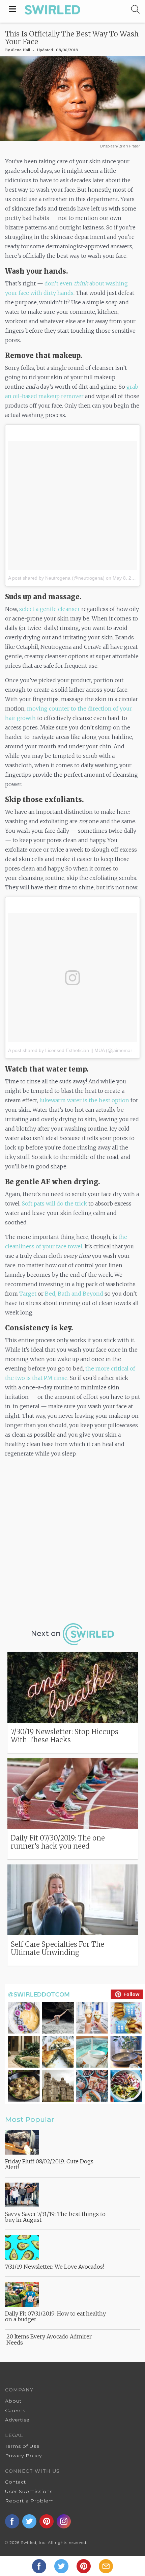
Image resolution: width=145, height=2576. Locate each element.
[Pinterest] (84, 2566)
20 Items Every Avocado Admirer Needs (49, 2339)
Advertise (17, 2420)
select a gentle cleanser (50, 609)
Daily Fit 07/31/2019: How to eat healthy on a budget (55, 2317)
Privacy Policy (23, 2456)
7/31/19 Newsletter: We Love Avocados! (55, 2267)
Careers (15, 2410)
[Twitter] (62, 2566)
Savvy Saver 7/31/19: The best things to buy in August (55, 2217)
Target (28, 1294)
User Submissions (29, 2491)
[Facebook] (40, 2566)
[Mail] (106, 2566)
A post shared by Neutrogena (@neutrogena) (56, 578)
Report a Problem (30, 2501)
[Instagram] (64, 2521)
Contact (16, 2482)
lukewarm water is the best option (84, 1100)
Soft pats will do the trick (54, 1203)
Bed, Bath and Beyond (74, 1294)
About (13, 2401)
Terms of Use (22, 2446)
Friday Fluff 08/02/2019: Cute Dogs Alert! (49, 2164)
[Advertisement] (72, 1539)
